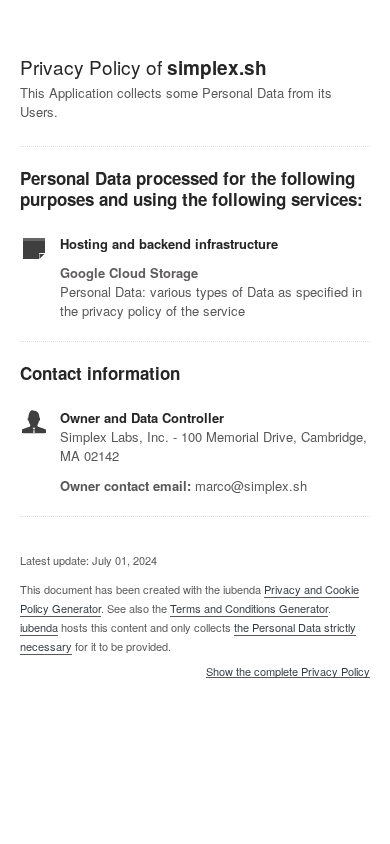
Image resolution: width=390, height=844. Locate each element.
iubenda (39, 627)
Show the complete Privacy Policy (288, 672)
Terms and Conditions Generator (249, 608)
